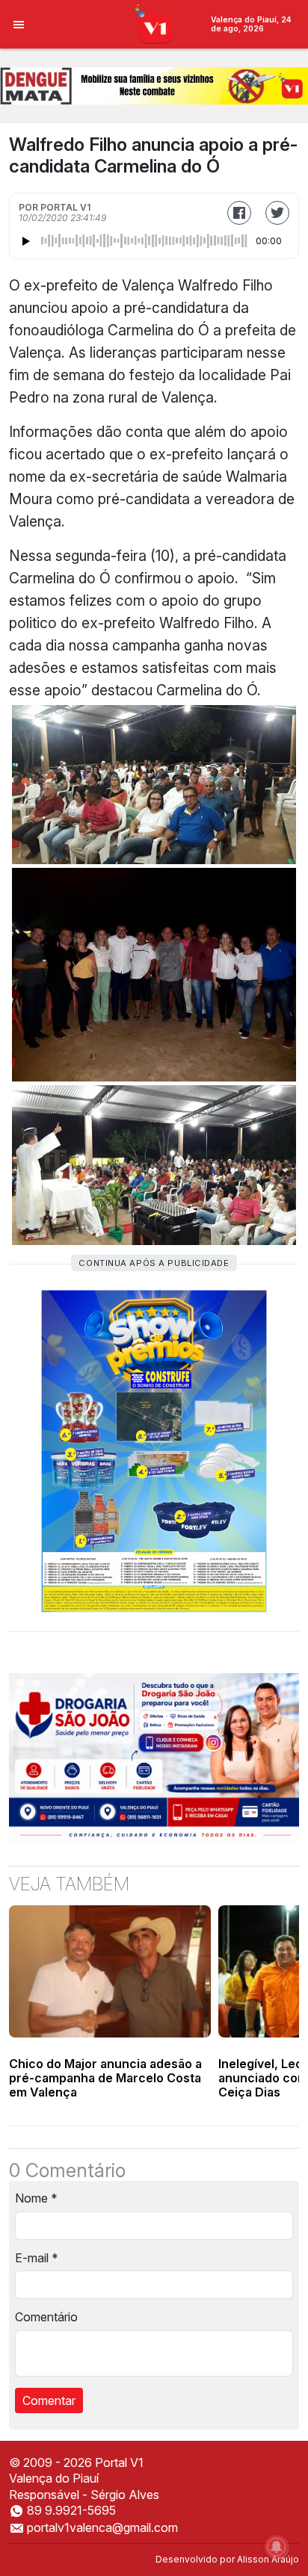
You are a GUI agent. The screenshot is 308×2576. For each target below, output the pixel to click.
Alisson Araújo (268, 2559)
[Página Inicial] (154, 23)
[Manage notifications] (277, 2547)
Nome (36, 2198)
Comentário (46, 2317)
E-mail (37, 2258)
